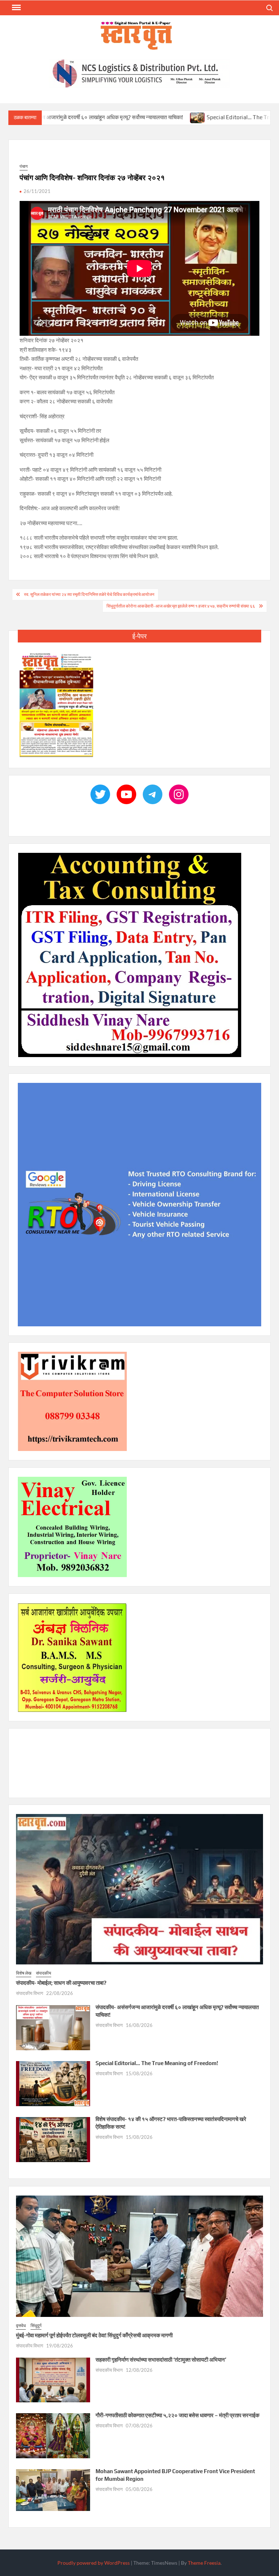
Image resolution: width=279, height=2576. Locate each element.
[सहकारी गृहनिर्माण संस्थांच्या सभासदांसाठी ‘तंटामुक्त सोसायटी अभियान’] (53, 2379)
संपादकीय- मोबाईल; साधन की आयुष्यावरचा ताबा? (61, 1983)
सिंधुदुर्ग (36, 2325)
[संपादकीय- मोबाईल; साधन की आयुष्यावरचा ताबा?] (139, 1888)
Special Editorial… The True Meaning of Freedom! (197, 117)
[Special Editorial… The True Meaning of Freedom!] (127, 117)
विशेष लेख (24, 1973)
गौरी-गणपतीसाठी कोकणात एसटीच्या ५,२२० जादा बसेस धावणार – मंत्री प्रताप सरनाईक (177, 2415)
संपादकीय (44, 1973)
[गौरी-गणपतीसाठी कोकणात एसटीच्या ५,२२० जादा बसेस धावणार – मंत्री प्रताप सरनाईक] (53, 2435)
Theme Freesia (204, 2563)
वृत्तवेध (21, 2325)
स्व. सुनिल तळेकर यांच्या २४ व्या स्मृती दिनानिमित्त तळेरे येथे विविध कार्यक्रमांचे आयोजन (89, 594)
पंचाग (24, 166)
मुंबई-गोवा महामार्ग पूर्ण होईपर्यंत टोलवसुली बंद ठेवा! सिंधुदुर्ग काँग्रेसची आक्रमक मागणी (94, 2336)
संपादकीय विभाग (30, 1994)
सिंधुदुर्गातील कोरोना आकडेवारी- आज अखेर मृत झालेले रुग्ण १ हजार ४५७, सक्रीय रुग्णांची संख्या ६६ (181, 606)
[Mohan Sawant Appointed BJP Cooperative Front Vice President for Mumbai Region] (53, 2490)
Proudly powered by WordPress (94, 2563)
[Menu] (16, 8)
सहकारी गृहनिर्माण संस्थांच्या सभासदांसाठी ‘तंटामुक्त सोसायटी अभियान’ (161, 2360)
